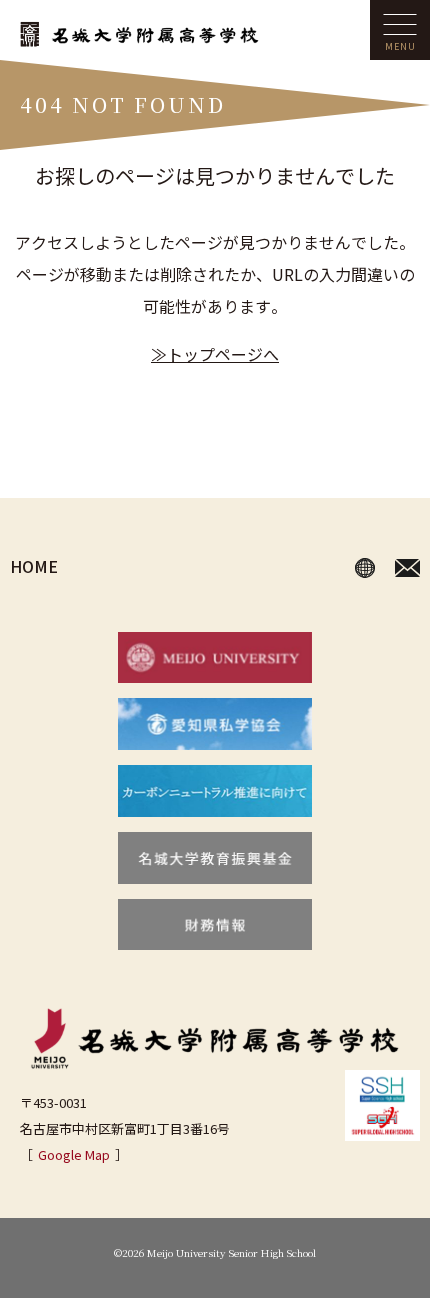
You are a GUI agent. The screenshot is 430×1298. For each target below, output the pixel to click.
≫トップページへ (215, 354)
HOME (34, 566)
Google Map (74, 1154)
